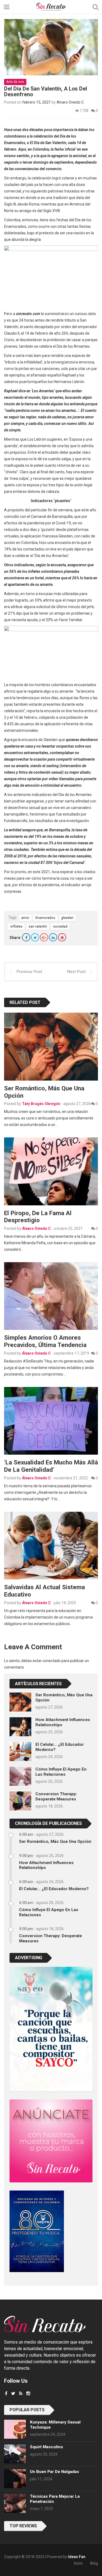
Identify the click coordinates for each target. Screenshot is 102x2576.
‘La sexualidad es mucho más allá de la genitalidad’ (51, 1466)
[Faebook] (6, 2393)
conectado (52, 1661)
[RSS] (21, 2393)
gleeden (67, 918)
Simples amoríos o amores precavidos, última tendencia (45, 1341)
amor (25, 918)
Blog (94, 2563)
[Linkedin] (53, 937)
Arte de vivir (15, 82)
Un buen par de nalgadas (55, 2472)
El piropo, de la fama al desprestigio (38, 1217)
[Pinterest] (62, 937)
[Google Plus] (44, 937)
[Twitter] (35, 937)
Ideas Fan (77, 2557)
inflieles (16, 926)
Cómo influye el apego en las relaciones (61, 1772)
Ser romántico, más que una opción (55, 1841)
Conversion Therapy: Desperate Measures (56, 1796)
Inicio (78, 2563)
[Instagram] (28, 2393)
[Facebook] (26, 937)
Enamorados (45, 918)
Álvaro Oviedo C (70, 102)
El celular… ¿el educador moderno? (54, 1889)
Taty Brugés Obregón (41, 1104)
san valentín (38, 926)
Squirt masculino (47, 2447)
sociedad (60, 926)
